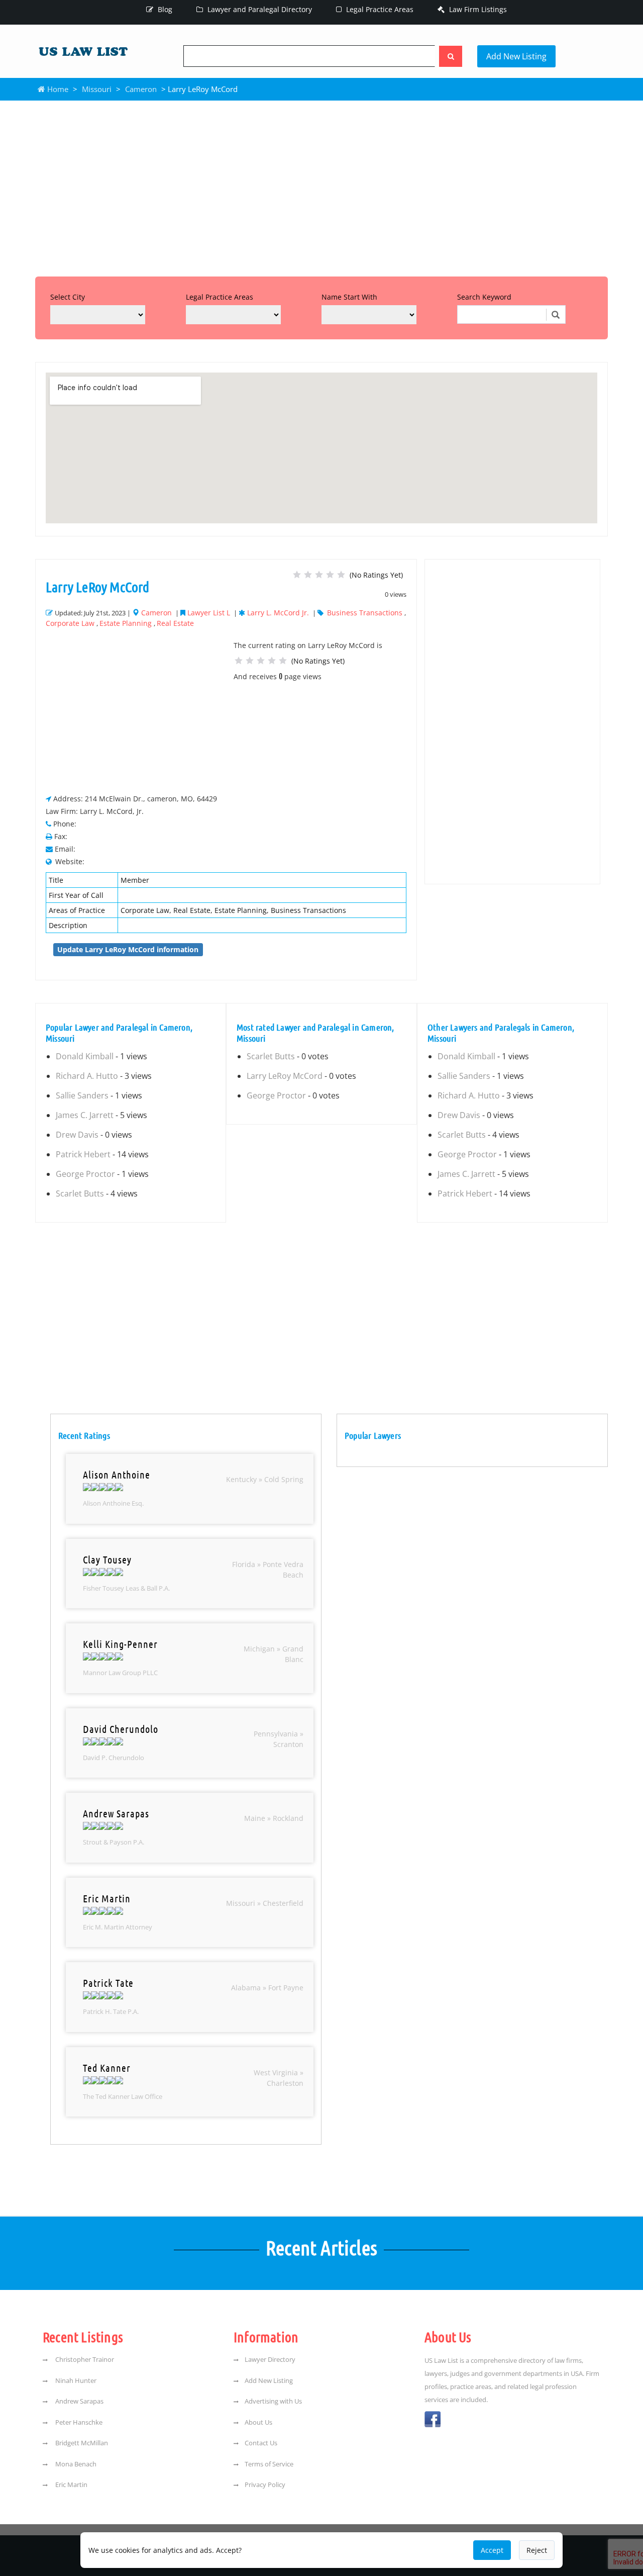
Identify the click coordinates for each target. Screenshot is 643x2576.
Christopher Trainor (84, 2359)
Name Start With (349, 297)
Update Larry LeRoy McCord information (128, 949)
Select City (68, 297)
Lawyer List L (209, 613)
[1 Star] (297, 575)
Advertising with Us (273, 2401)
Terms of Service (269, 2464)
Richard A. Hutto (87, 1076)
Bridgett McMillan (81, 2443)
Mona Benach (75, 2464)
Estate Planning (126, 623)
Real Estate (175, 623)
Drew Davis (77, 1135)
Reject (537, 2550)
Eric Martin (71, 2485)
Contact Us (261, 2443)
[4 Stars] (330, 575)
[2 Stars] (308, 575)
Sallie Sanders (82, 1095)
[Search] (451, 56)
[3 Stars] (319, 575)
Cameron (141, 89)
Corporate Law (70, 623)
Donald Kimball (85, 1056)
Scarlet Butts (80, 1193)
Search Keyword (484, 297)
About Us (258, 2422)
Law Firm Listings (477, 9)
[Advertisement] (321, 186)
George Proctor (85, 1174)
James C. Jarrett (85, 1115)
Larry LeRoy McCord (285, 1076)
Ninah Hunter (75, 2380)
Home (57, 89)
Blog (164, 9)
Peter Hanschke (78, 2422)
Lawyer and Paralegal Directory (259, 9)
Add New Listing (516, 56)
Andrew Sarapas (79, 2401)
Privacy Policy (265, 2485)
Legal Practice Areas (379, 9)
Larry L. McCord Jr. (278, 613)
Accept (492, 2550)
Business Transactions (365, 613)
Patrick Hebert (83, 1154)
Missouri (97, 89)
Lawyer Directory (270, 2359)
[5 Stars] (341, 575)
